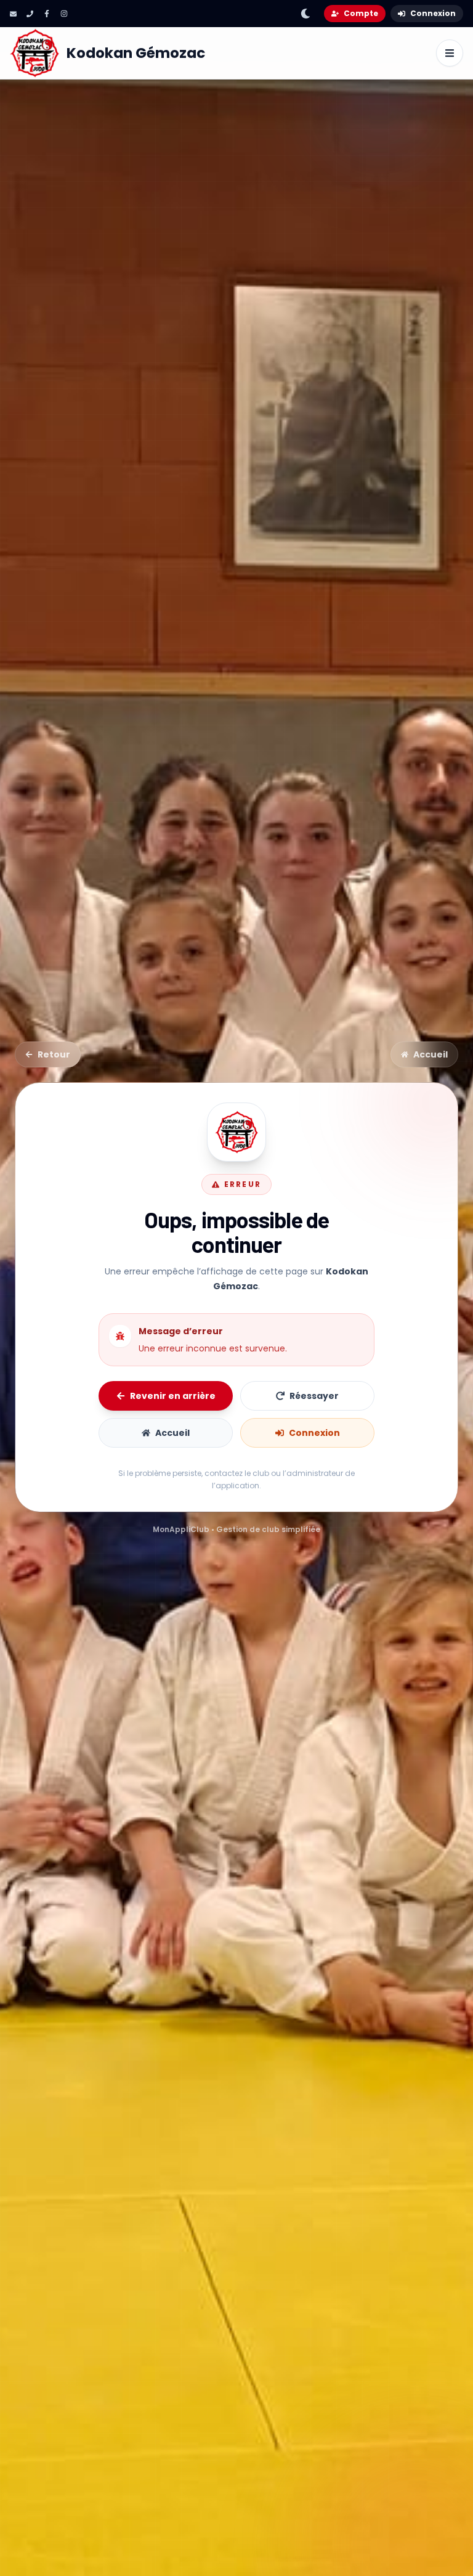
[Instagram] (64, 14)
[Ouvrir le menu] (450, 53)
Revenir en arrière (173, 1396)
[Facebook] (47, 14)
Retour (54, 1054)
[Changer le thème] (305, 14)
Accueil (431, 1054)
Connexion (433, 13)
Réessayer (314, 1396)
